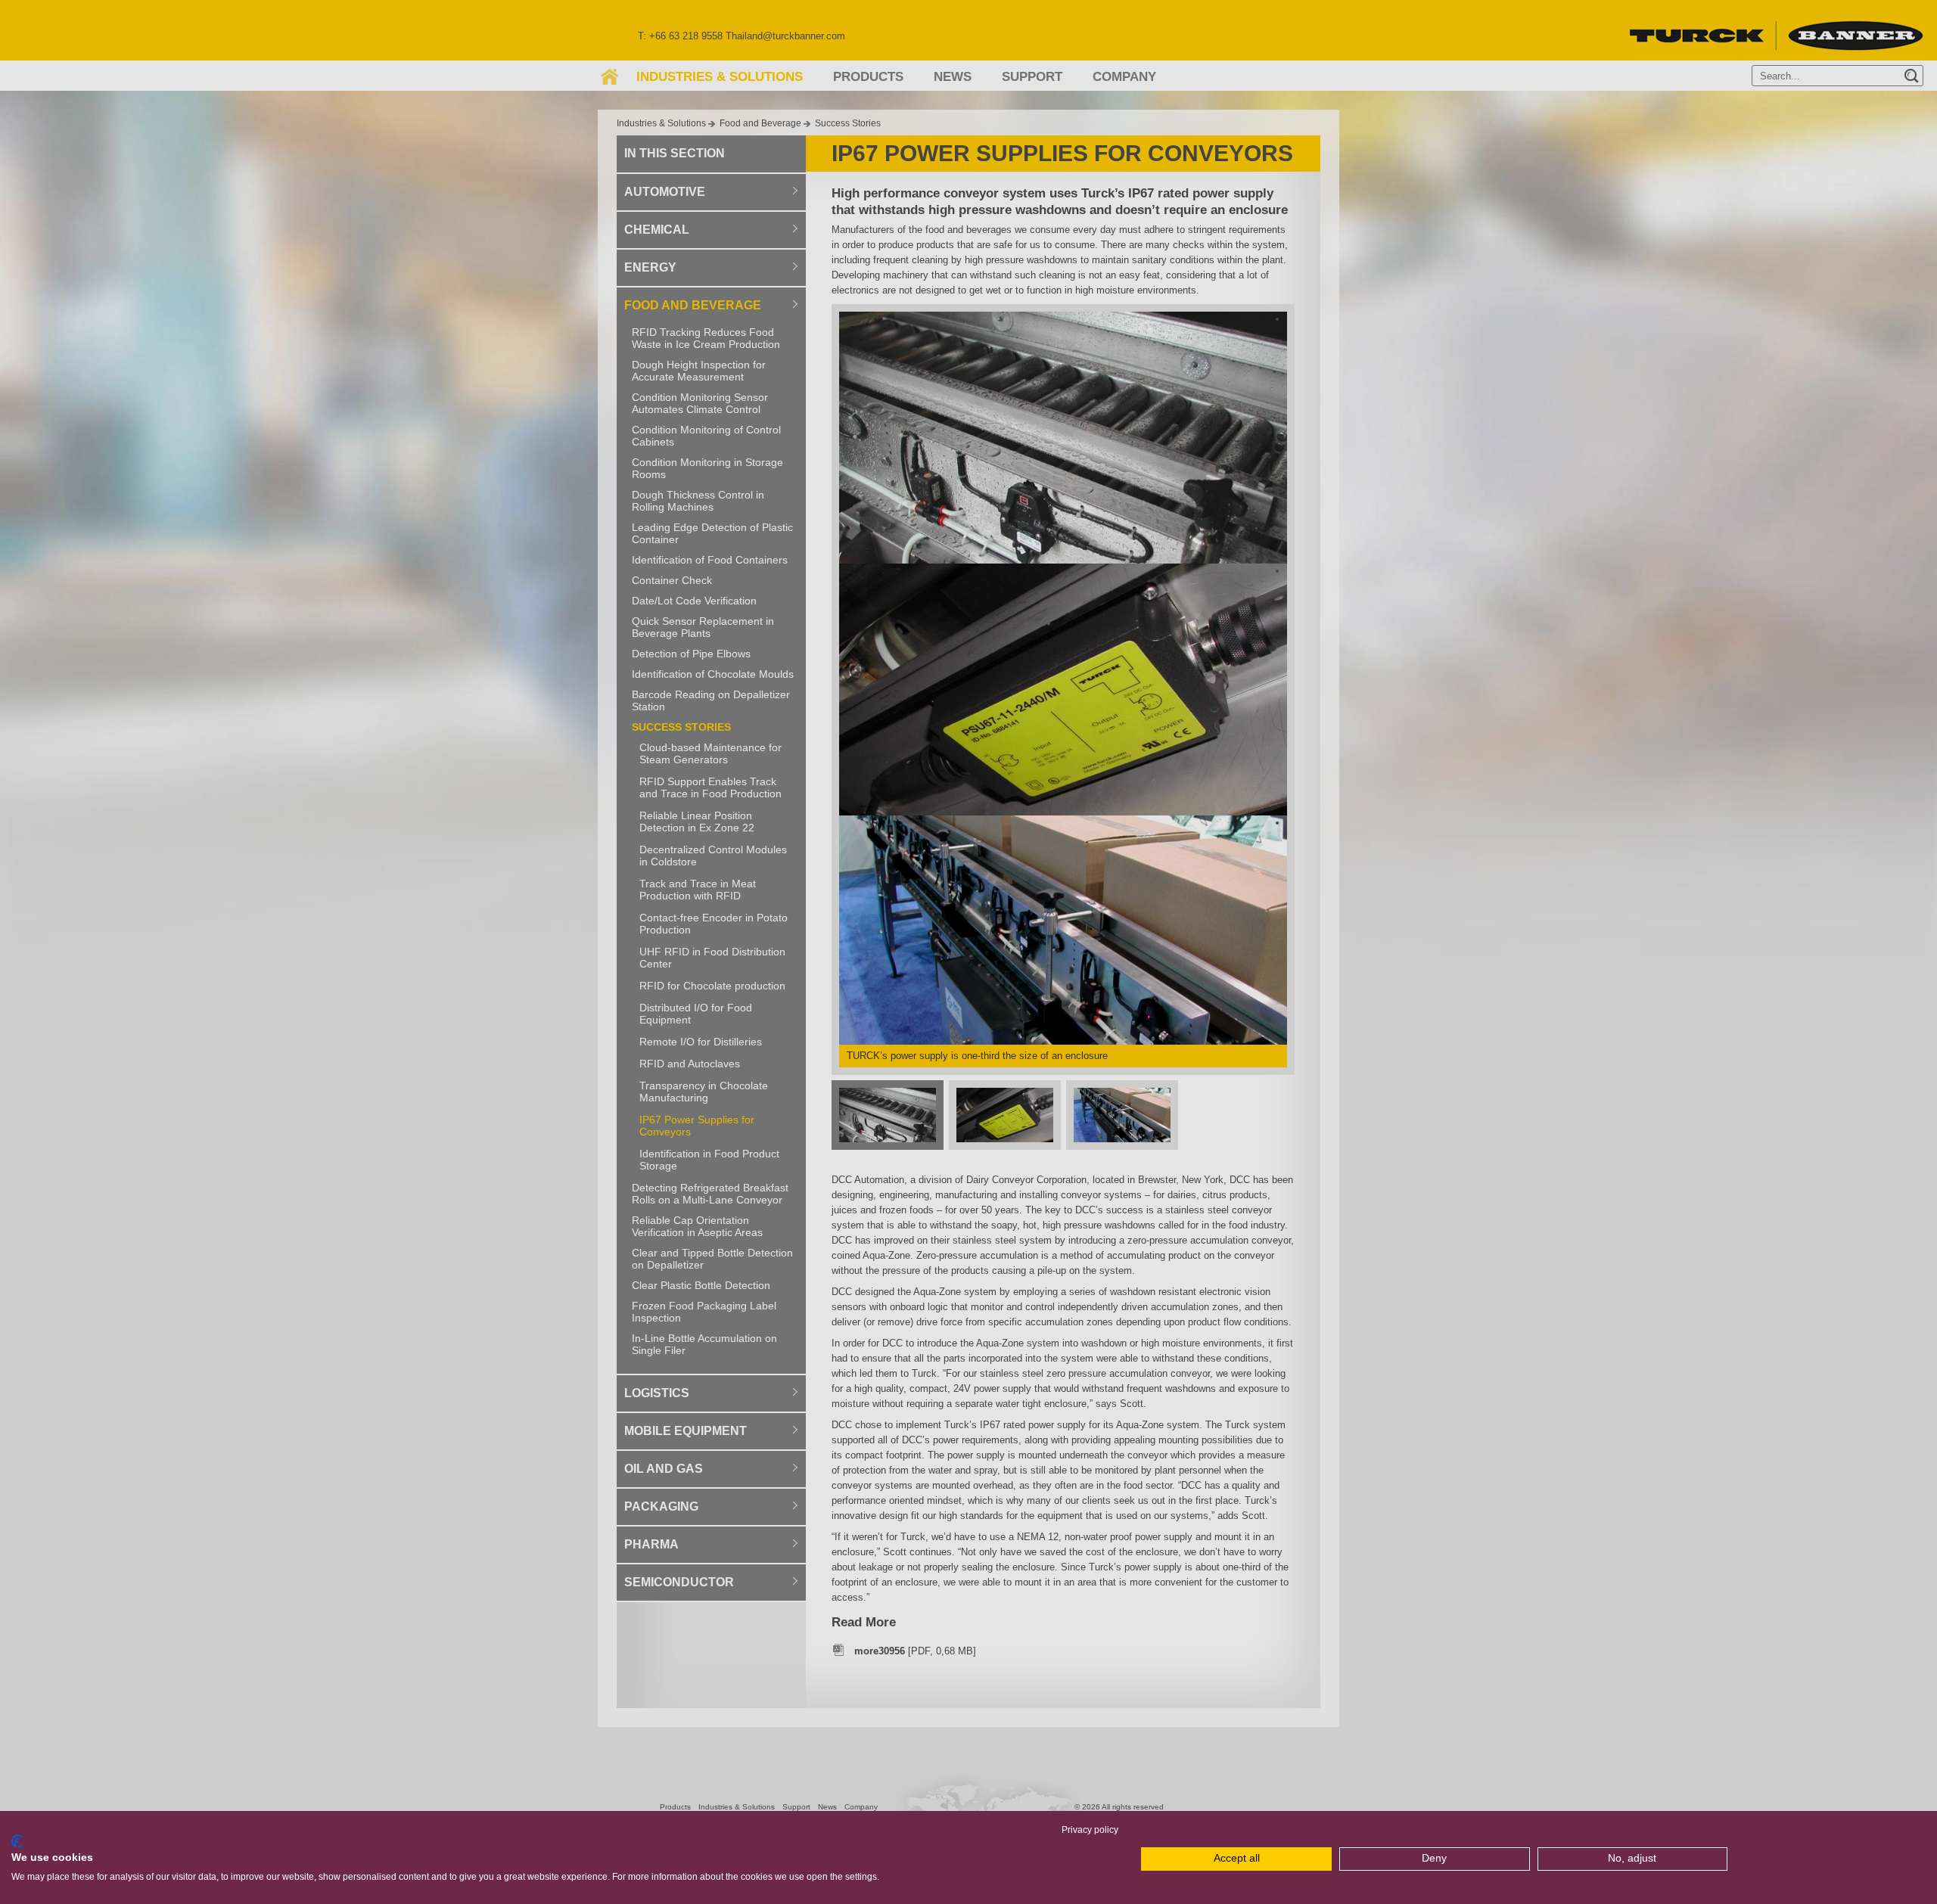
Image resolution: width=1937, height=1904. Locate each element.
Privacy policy (1090, 1830)
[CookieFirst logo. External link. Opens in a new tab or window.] (17, 1841)
